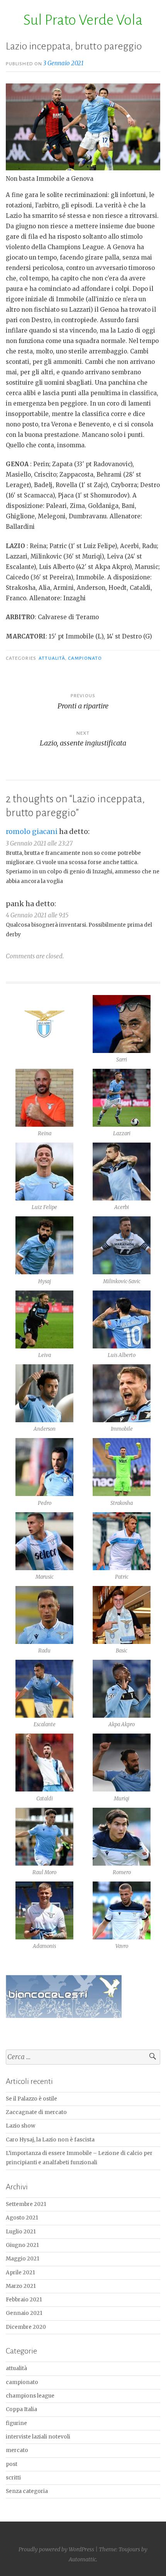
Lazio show (20, 2126)
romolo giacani (32, 831)
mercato (17, 2450)
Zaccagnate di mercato (36, 2112)
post (12, 2464)
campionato (85, 658)
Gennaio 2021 (24, 2313)
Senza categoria (27, 2491)
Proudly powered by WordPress (56, 2549)
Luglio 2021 (21, 2232)
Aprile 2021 (20, 2273)
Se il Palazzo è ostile (31, 2099)
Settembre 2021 (26, 2204)
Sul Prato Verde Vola (83, 20)
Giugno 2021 (22, 2245)
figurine (16, 2423)
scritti (13, 2478)
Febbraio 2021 (24, 2300)
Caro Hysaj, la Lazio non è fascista (50, 2140)
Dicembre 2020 (26, 2327)
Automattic (82, 2559)
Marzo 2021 (21, 2286)
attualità (52, 658)
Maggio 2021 (23, 2259)
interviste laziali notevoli (38, 2437)
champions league (30, 2396)
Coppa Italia (21, 2409)
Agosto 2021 (22, 2218)
